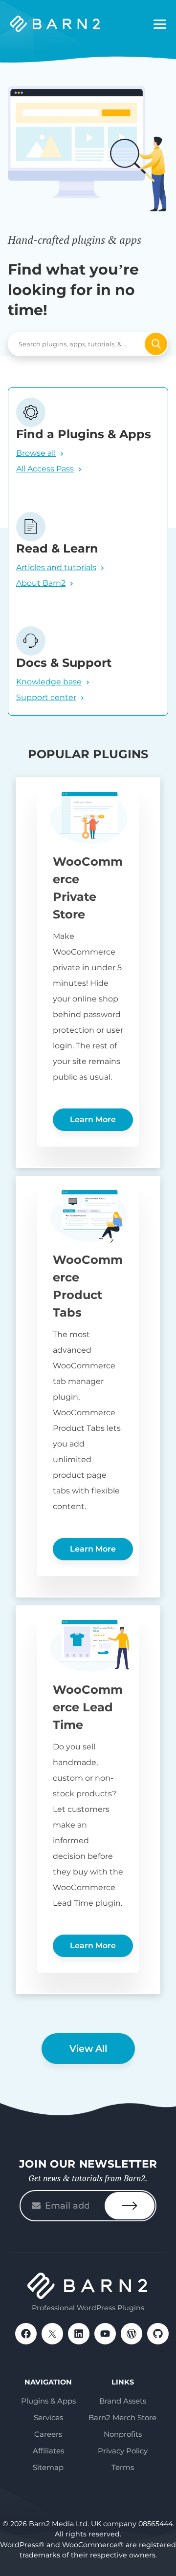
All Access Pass (45, 469)
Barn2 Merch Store (122, 2417)
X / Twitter (52, 2334)
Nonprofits (123, 2434)
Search (156, 344)
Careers (48, 2434)
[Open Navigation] (160, 24)
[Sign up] (130, 2206)
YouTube (105, 2334)
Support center (46, 697)
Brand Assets (123, 2401)
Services (48, 2417)
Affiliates (48, 2451)
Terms (123, 2467)
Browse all (36, 453)
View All (88, 2049)
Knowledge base (49, 682)
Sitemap (48, 2467)
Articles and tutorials (56, 567)
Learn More (93, 1119)
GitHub (158, 2334)
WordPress (132, 2334)
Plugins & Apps (48, 2401)
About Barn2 (41, 583)
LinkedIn (79, 2334)
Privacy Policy (123, 2451)
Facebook (26, 2334)
